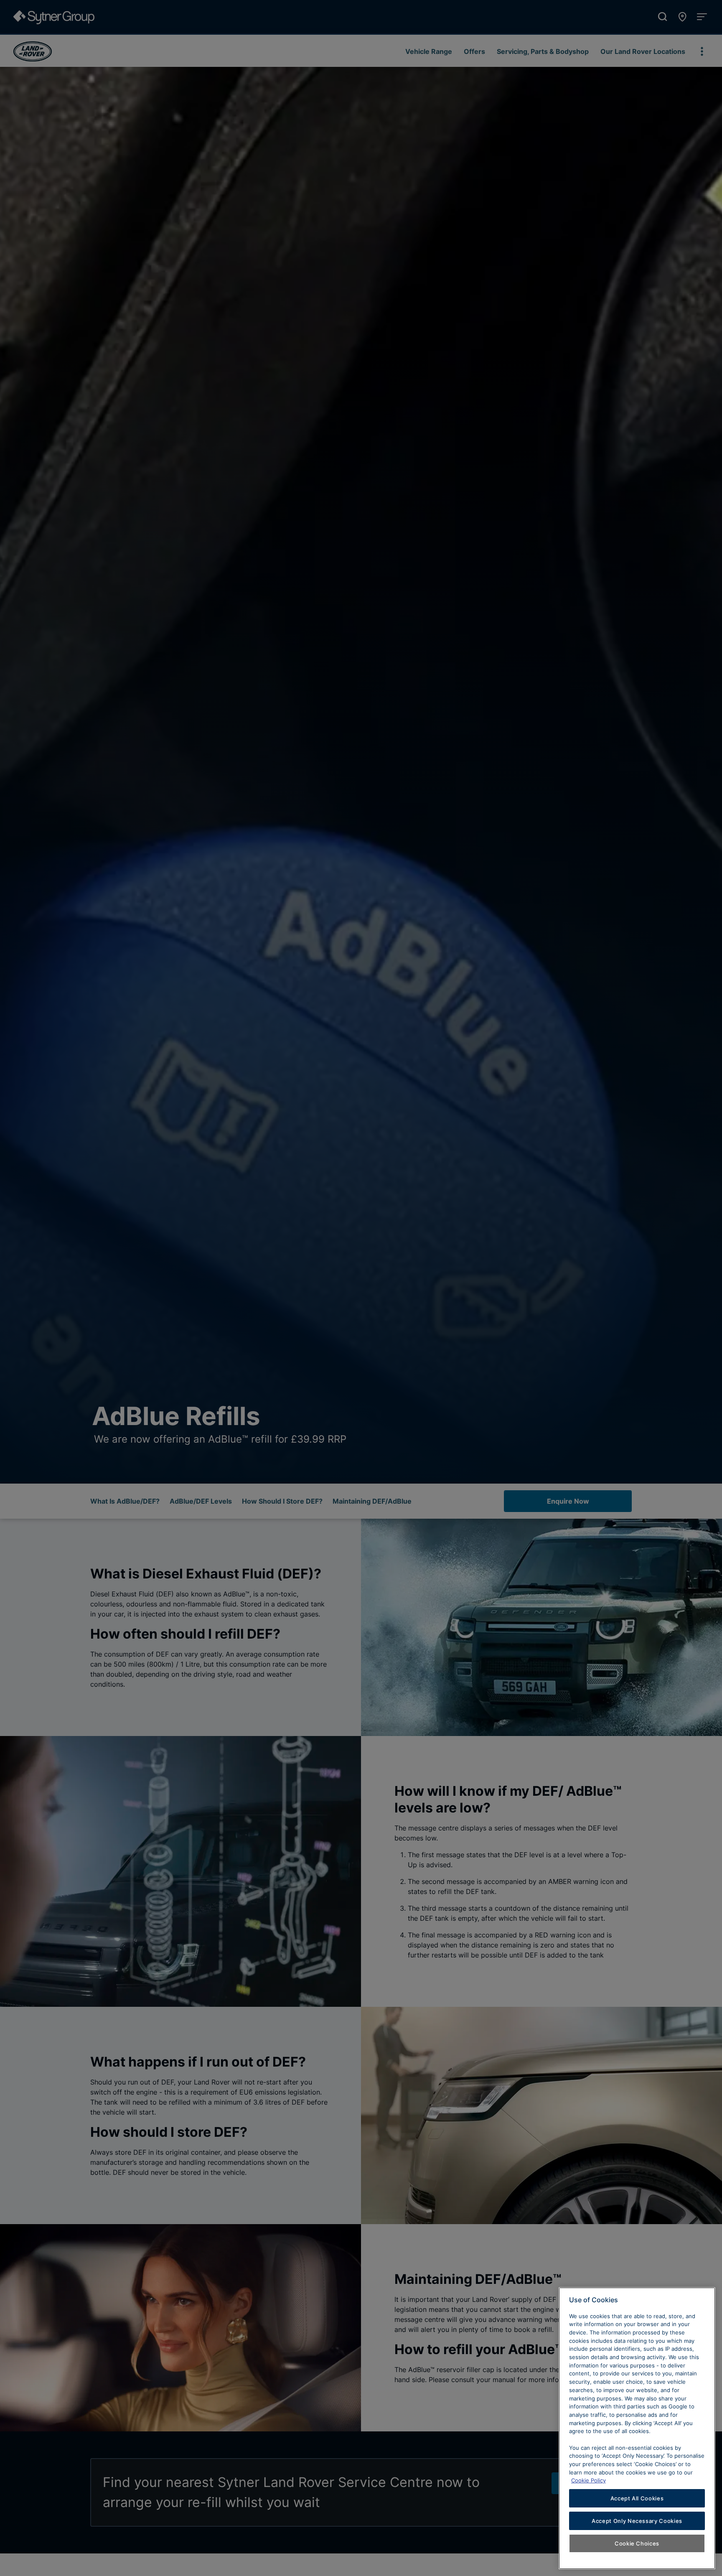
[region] (637, 2428)
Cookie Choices (637, 2543)
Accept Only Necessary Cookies (637, 2521)
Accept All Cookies (637, 2498)
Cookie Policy (589, 2480)
